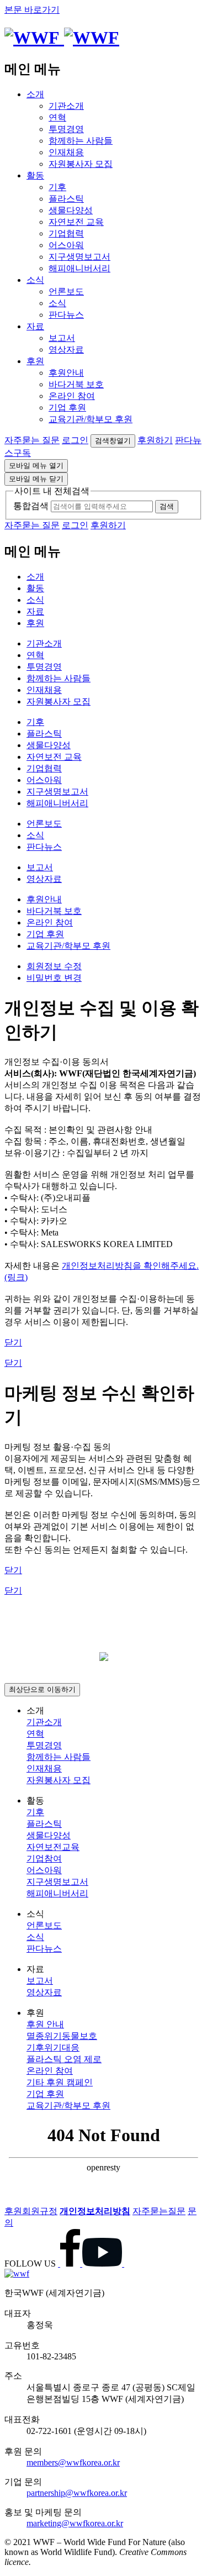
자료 (35, 326)
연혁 (57, 117)
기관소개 (66, 106)
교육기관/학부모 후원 (91, 419)
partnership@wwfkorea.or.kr (77, 2493)
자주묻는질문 (159, 2211)
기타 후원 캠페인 (60, 2082)
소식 (35, 280)
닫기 (13, 1342)
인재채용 (66, 152)
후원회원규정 (31, 2211)
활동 (35, 175)
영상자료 (66, 349)
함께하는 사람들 (81, 141)
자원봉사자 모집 (81, 164)
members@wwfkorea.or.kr (73, 2462)
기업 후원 (67, 408)
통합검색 (31, 506)
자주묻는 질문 (32, 440)
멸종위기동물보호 (62, 2036)
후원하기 (155, 440)
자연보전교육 (53, 1847)
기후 (57, 187)
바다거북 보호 (76, 384)
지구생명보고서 (79, 257)
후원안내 (66, 373)
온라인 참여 (72, 396)
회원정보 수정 (54, 966)
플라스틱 (66, 199)
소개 (35, 94)
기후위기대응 (53, 2047)
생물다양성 (71, 210)
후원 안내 (45, 2024)
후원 (35, 361)
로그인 (75, 440)
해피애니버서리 (79, 268)
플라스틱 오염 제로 (64, 2059)
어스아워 (66, 245)
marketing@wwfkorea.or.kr (75, 2523)
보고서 (62, 338)
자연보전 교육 (76, 222)
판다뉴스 (66, 315)
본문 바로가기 (32, 10)
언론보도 (66, 291)
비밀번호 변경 (54, 978)
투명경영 (66, 129)
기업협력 (66, 233)
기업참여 (44, 1859)
